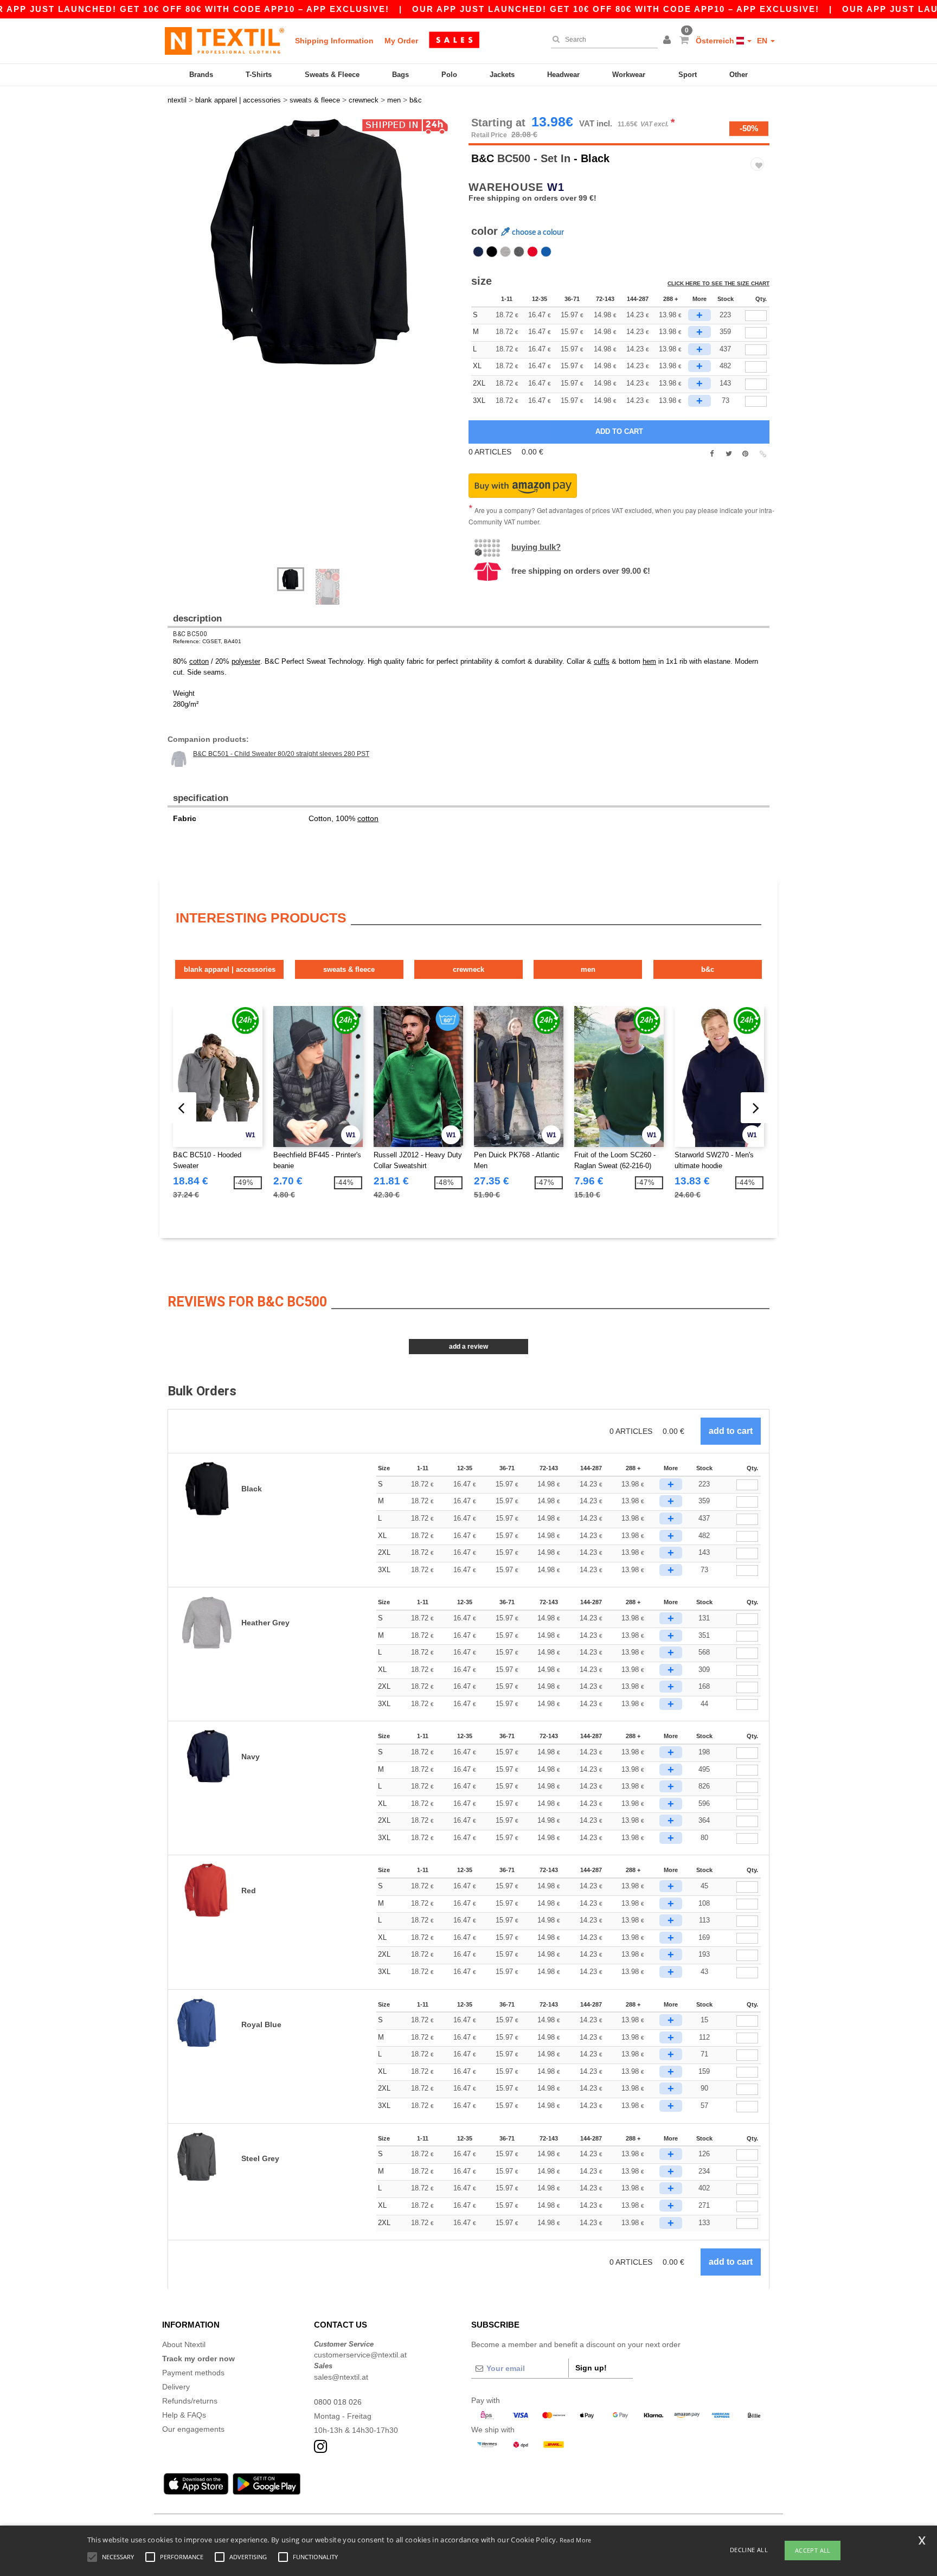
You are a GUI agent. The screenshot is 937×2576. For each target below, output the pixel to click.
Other (739, 75)
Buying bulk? (536, 547)
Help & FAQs (184, 2415)
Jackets (502, 75)
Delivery (176, 2387)
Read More (576, 2540)
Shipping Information (334, 41)
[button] (669, 41)
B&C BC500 (190, 634)
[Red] (532, 252)
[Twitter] (729, 454)
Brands (201, 75)
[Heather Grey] (505, 252)
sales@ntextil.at (341, 2377)
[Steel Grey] (519, 252)
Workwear (629, 75)
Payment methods (193, 2373)
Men (588, 969)
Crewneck (468, 969)
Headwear (563, 75)
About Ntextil (184, 2344)
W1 (556, 187)
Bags (400, 75)
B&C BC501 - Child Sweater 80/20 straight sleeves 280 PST (281, 754)
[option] (314, 242)
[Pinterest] (745, 454)
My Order (401, 41)
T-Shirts (259, 75)
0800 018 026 (338, 2402)
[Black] (492, 252)
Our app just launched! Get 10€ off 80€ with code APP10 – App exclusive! (616, 9)
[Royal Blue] (546, 252)
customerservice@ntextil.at (360, 2355)
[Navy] (478, 252)
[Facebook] (712, 454)
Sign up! (591, 2368)
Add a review (468, 1347)
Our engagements (193, 2429)
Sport (688, 75)
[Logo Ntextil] (224, 41)
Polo (449, 75)
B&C (483, 158)
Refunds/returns (190, 2401)
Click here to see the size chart (718, 283)
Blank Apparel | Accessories (230, 969)
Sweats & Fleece (332, 75)
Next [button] (175, 348)
